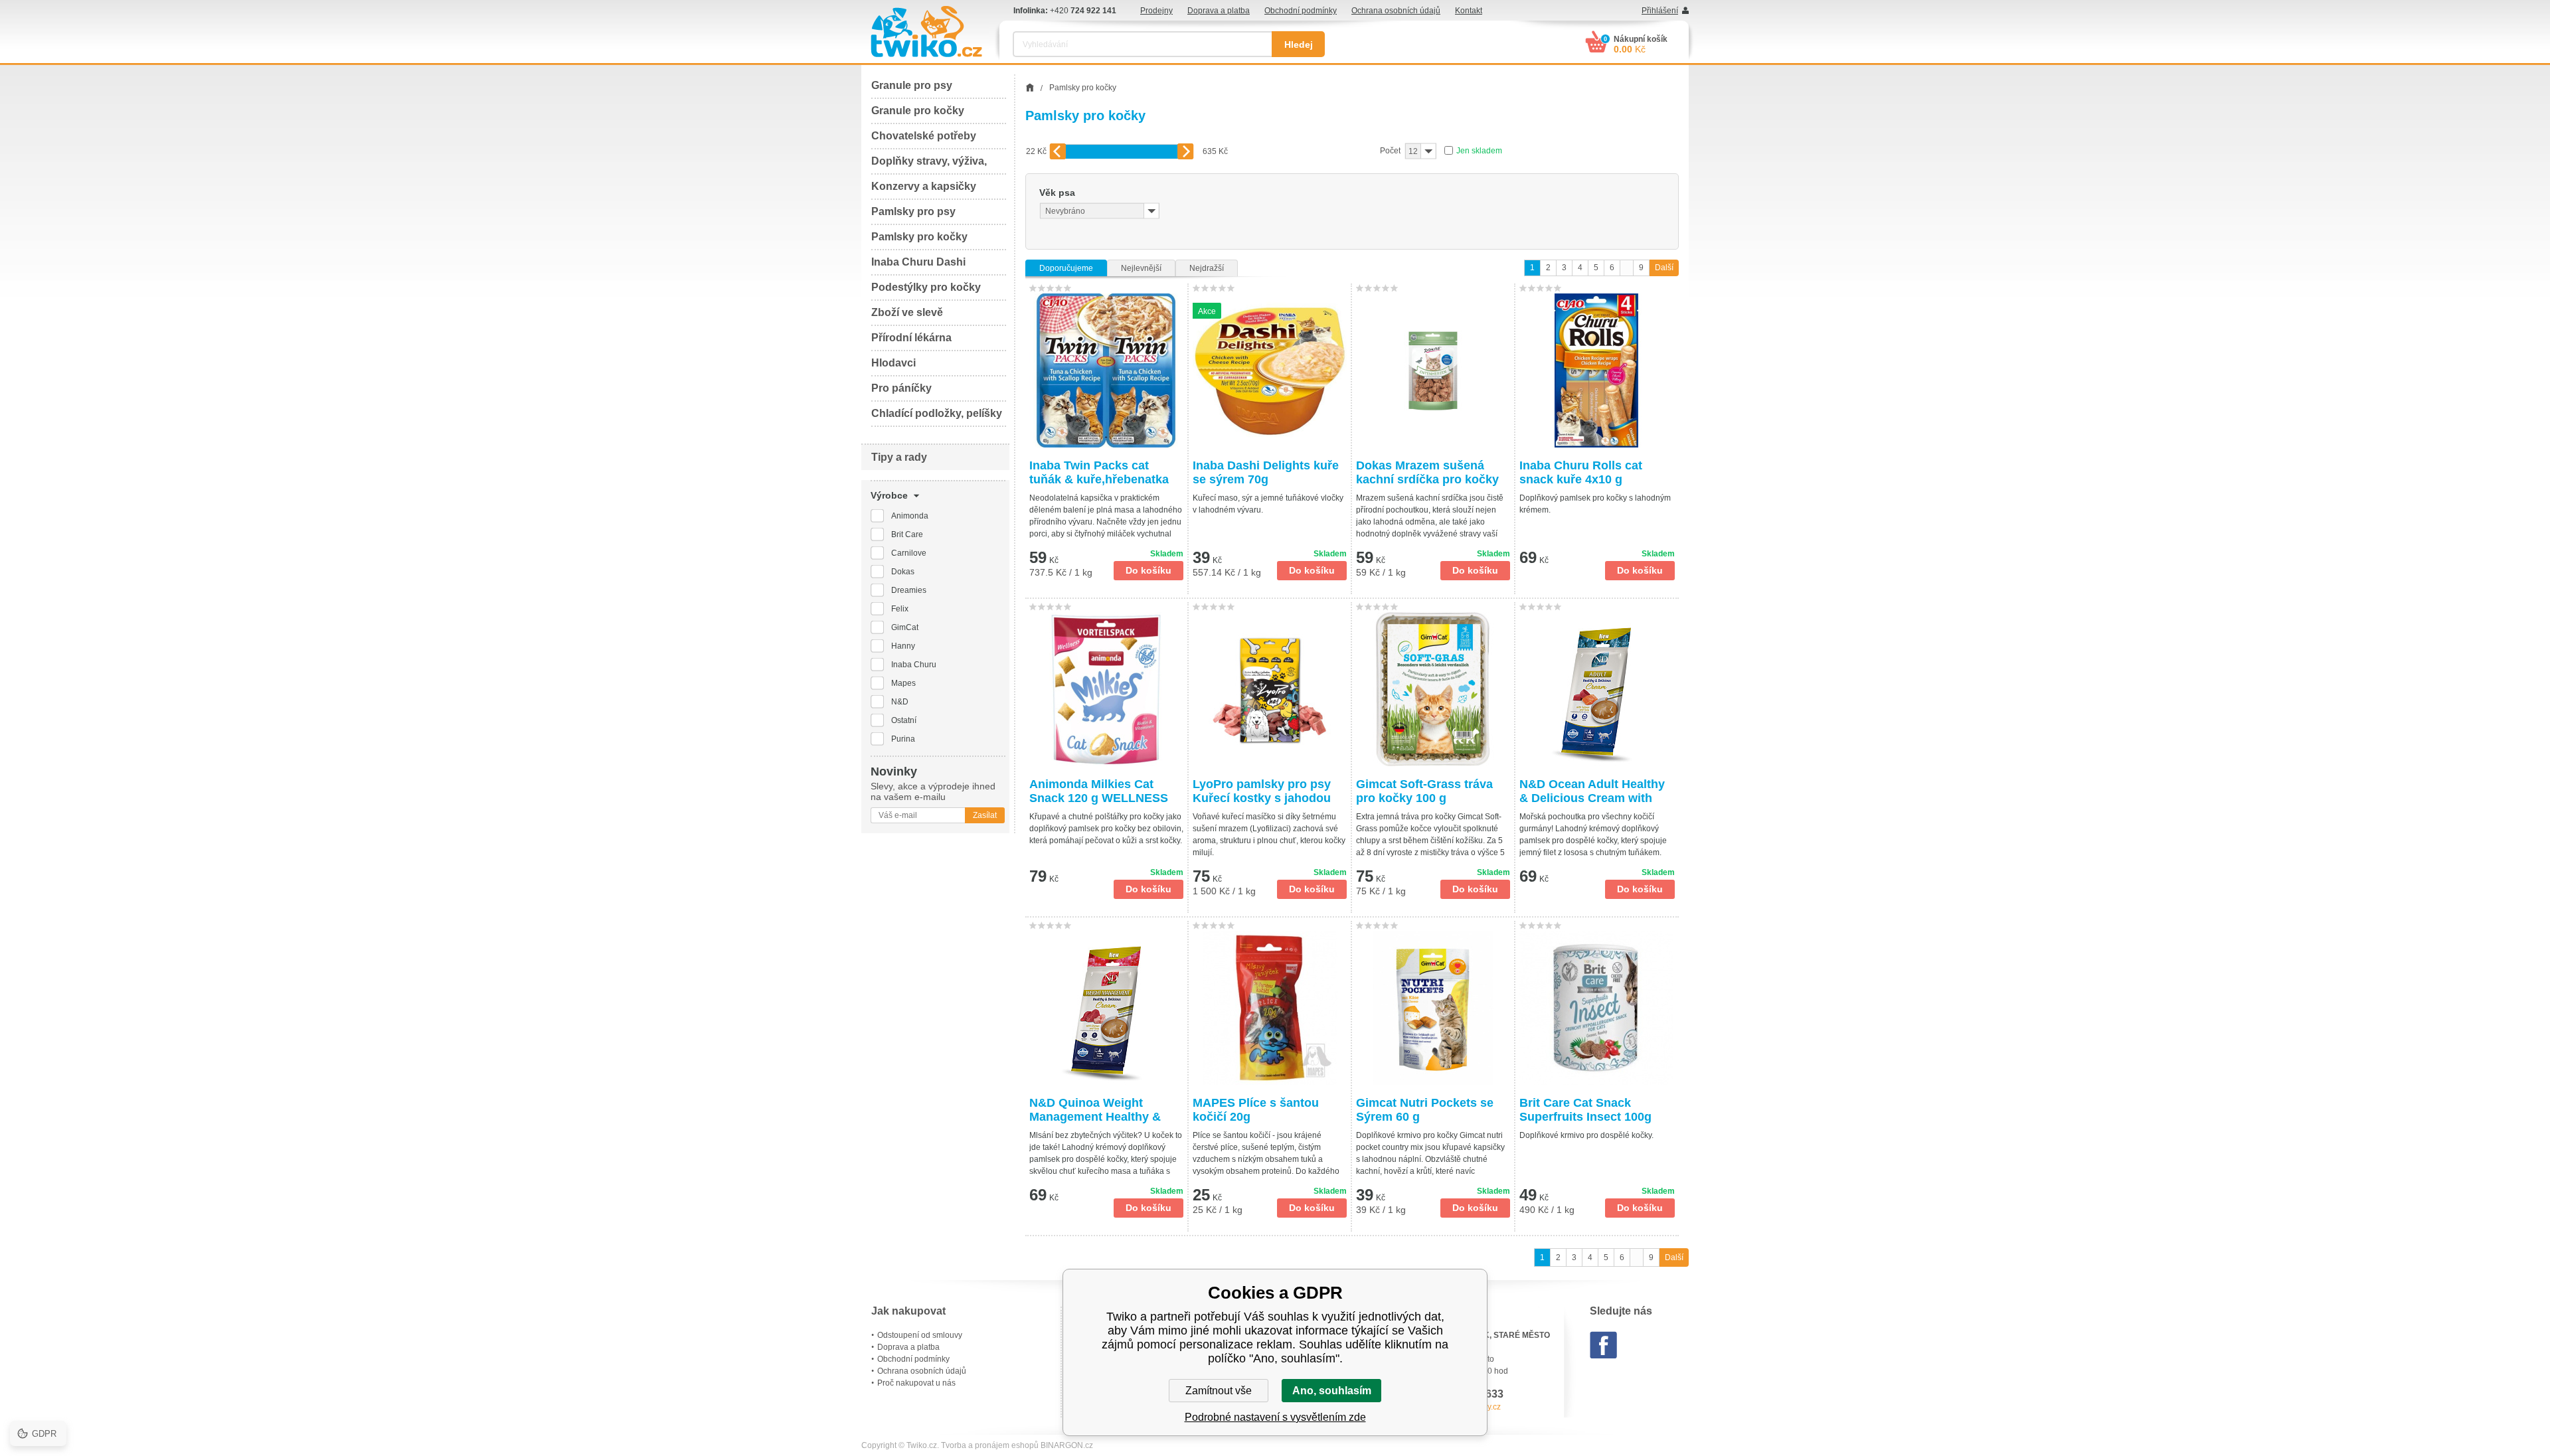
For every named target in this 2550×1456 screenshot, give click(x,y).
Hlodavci (893, 363)
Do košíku (1148, 570)
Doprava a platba (1219, 11)
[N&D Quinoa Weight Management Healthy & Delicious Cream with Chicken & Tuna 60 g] (1106, 1008)
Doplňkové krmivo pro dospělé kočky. (1586, 1135)
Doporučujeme (1066, 268)
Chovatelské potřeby (924, 136)
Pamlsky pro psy (913, 211)
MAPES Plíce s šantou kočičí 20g (1256, 1110)
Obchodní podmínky (1301, 11)
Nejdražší (1207, 268)
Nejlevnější (1141, 268)
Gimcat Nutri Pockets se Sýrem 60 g (1425, 1110)
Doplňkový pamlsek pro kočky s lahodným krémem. (1595, 504)
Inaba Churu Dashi (918, 262)
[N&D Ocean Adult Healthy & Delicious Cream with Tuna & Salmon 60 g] (1597, 689)
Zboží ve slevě (907, 312)
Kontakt (1469, 11)
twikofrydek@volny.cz (1462, 1407)
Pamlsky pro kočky (919, 237)
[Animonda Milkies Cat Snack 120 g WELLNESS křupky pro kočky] (1106, 689)
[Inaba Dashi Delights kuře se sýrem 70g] (1270, 370)
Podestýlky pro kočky (926, 287)
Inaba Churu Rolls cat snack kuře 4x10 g (1581, 472)
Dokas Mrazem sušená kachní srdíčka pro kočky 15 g (1427, 473)
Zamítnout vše (1219, 1391)
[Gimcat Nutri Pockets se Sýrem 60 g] (1433, 1008)
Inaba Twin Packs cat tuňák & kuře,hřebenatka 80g (1099, 473)
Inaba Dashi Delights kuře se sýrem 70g (1266, 472)
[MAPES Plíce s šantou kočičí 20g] (1270, 1008)
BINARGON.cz (1067, 1445)
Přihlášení (1660, 11)
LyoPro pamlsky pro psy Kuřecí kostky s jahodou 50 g (1262, 791)
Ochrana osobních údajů (1396, 11)
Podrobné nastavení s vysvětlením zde (1275, 1417)
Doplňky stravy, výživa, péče (929, 165)
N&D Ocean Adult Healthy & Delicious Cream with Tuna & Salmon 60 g (1592, 791)
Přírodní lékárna (911, 338)
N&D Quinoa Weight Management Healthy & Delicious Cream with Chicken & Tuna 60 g (1095, 1110)
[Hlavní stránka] (1030, 88)
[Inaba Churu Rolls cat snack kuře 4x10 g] (1597, 370)
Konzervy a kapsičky (924, 186)
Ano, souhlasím (1332, 1391)
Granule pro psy (912, 85)
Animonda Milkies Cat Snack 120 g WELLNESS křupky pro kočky (1099, 791)
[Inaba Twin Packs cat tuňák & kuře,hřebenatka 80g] (1106, 370)
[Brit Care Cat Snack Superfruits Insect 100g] (1597, 1008)
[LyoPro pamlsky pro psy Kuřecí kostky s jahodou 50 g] (1270, 689)
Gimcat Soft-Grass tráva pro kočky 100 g (1424, 791)
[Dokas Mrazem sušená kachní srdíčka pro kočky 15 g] (1433, 370)
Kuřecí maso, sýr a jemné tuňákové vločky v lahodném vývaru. (1268, 504)
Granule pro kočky (918, 111)
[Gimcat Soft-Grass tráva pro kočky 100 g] (1433, 689)
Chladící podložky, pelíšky (937, 413)
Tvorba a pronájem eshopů (990, 1445)
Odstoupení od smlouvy (920, 1335)
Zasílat (985, 815)
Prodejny (1156, 11)
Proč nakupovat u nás (916, 1383)
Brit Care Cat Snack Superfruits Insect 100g (1585, 1110)
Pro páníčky (901, 388)
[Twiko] (926, 32)
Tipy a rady (899, 457)
